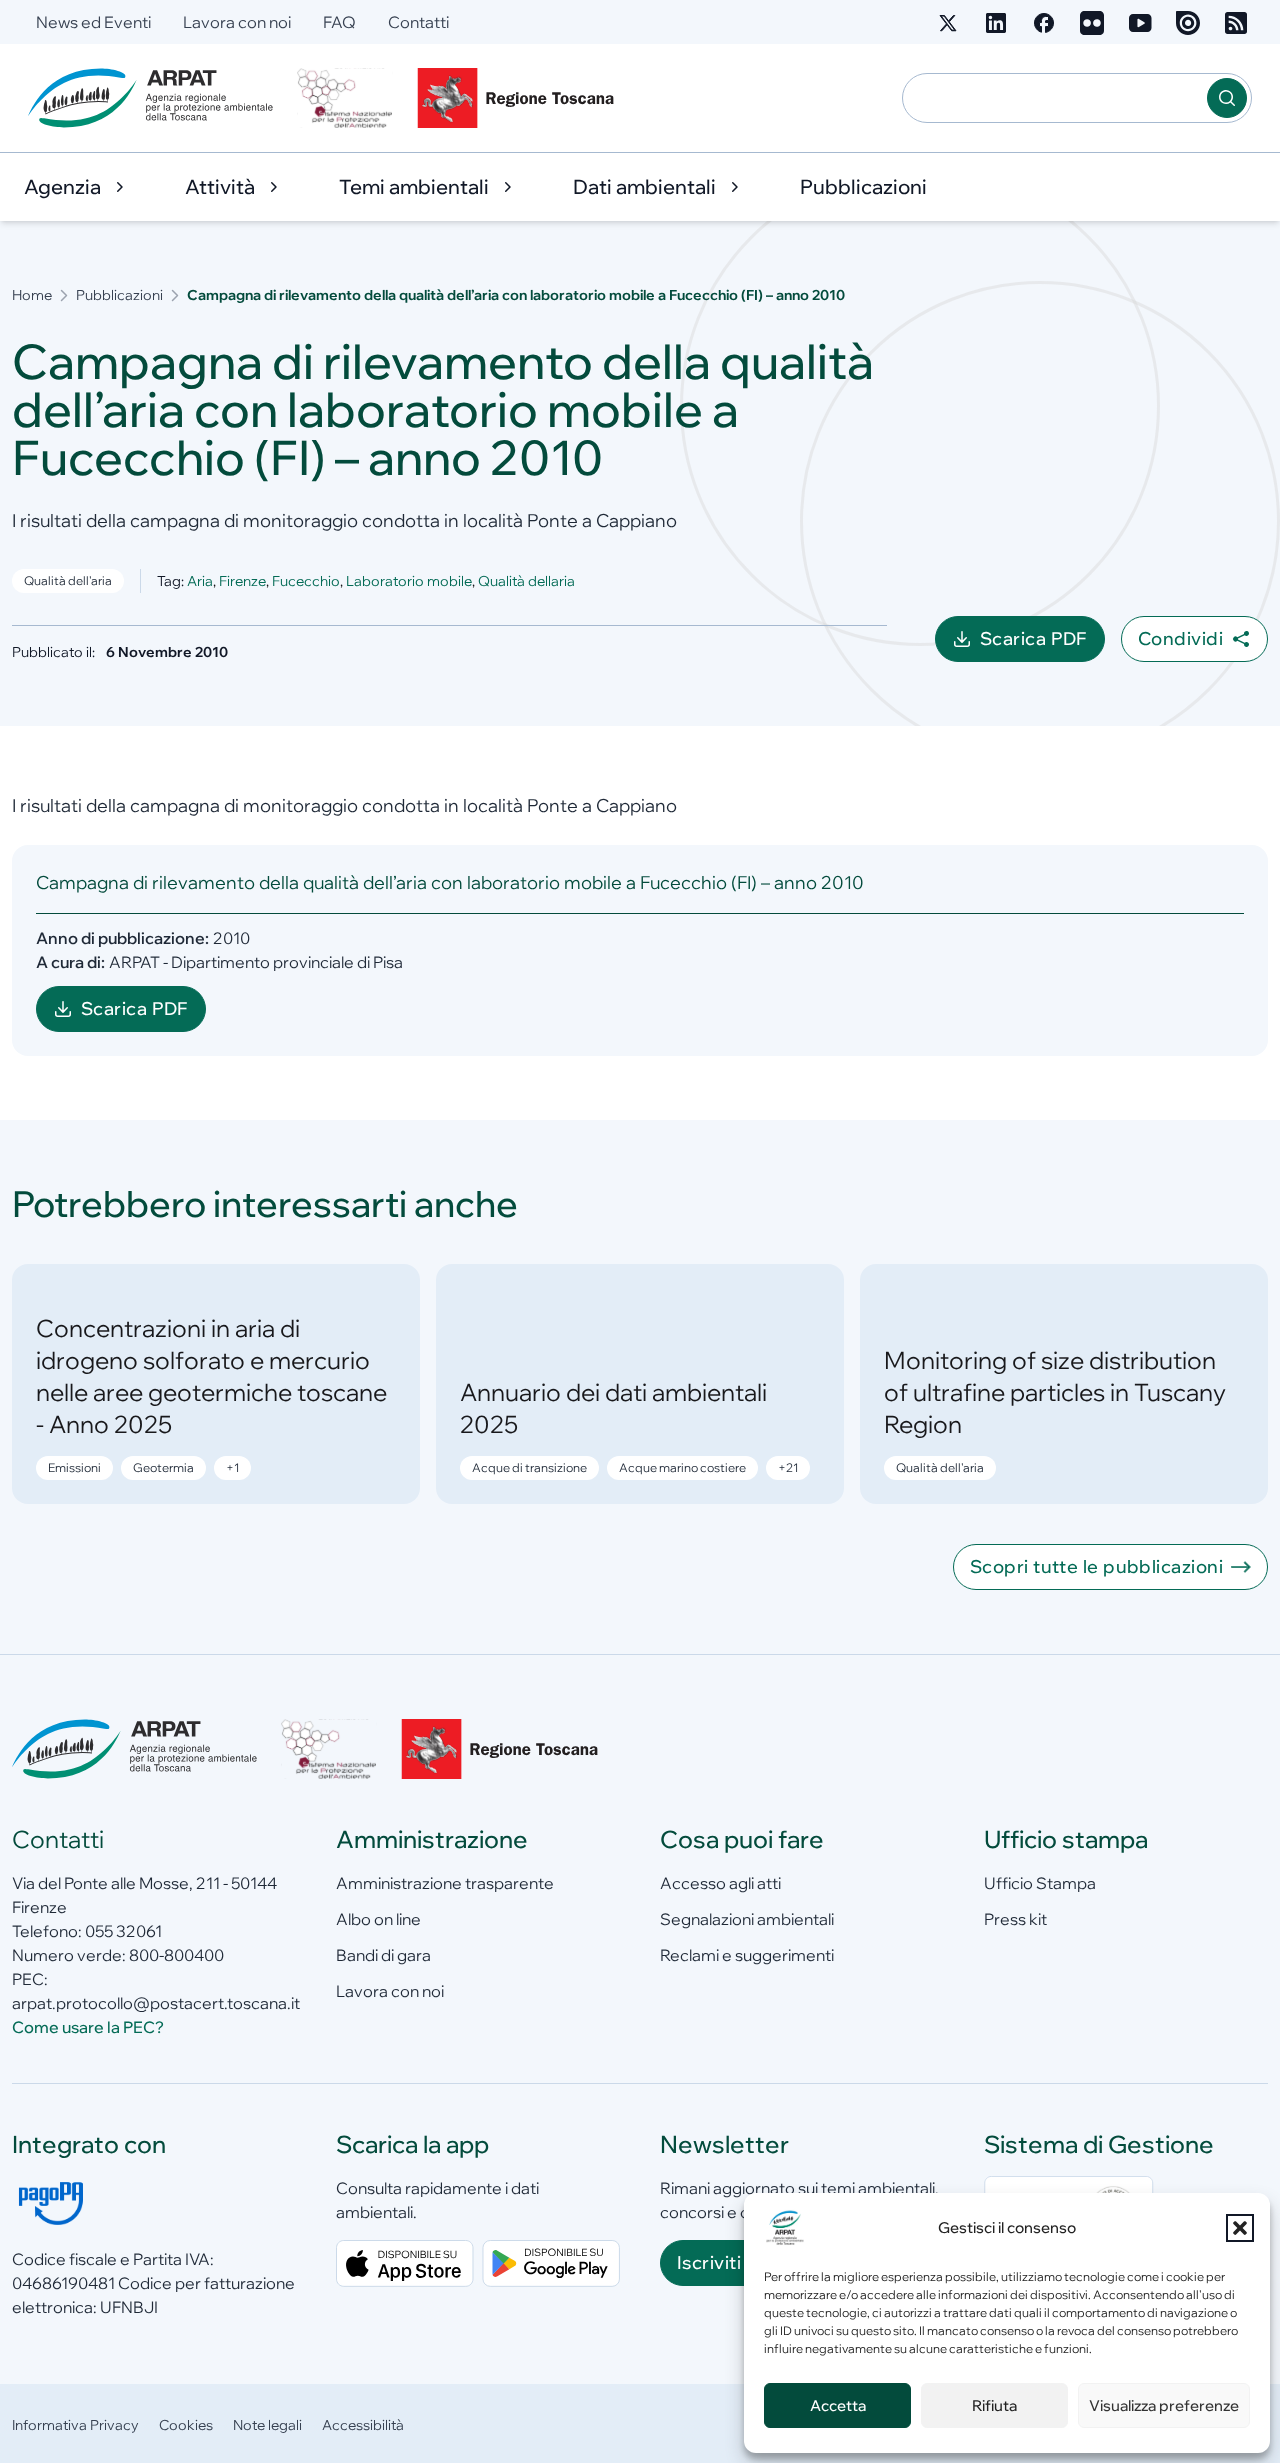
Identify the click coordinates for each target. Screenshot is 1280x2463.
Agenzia (62, 186)
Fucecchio (306, 581)
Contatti (418, 22)
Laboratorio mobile (409, 581)
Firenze (242, 581)
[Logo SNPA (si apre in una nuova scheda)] (345, 98)
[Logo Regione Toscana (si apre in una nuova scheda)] (520, 98)
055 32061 (123, 1931)
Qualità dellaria (526, 581)
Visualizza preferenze (1164, 2405)
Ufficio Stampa (1040, 1883)
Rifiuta (994, 2405)
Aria (200, 581)
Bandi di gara (383, 1955)
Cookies (186, 2425)
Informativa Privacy (75, 2425)
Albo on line (378, 1919)
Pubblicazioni (863, 186)
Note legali (267, 2425)
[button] (1240, 2228)
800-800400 (176, 1955)
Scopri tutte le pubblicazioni (1096, 1566)
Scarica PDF (1042, 644)
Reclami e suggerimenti (747, 1955)
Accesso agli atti (720, 1883)
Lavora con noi (237, 22)
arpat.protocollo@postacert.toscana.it (156, 2003)
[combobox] (1055, 98)
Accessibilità (363, 2425)
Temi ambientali (414, 186)
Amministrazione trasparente (445, 1883)
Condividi (1180, 638)
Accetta (838, 2405)
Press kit (1015, 1919)
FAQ (339, 22)
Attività (220, 186)
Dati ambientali (644, 186)
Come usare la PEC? (88, 2027)
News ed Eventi (93, 22)
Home (32, 295)
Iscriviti (709, 2262)
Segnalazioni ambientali (747, 1919)
